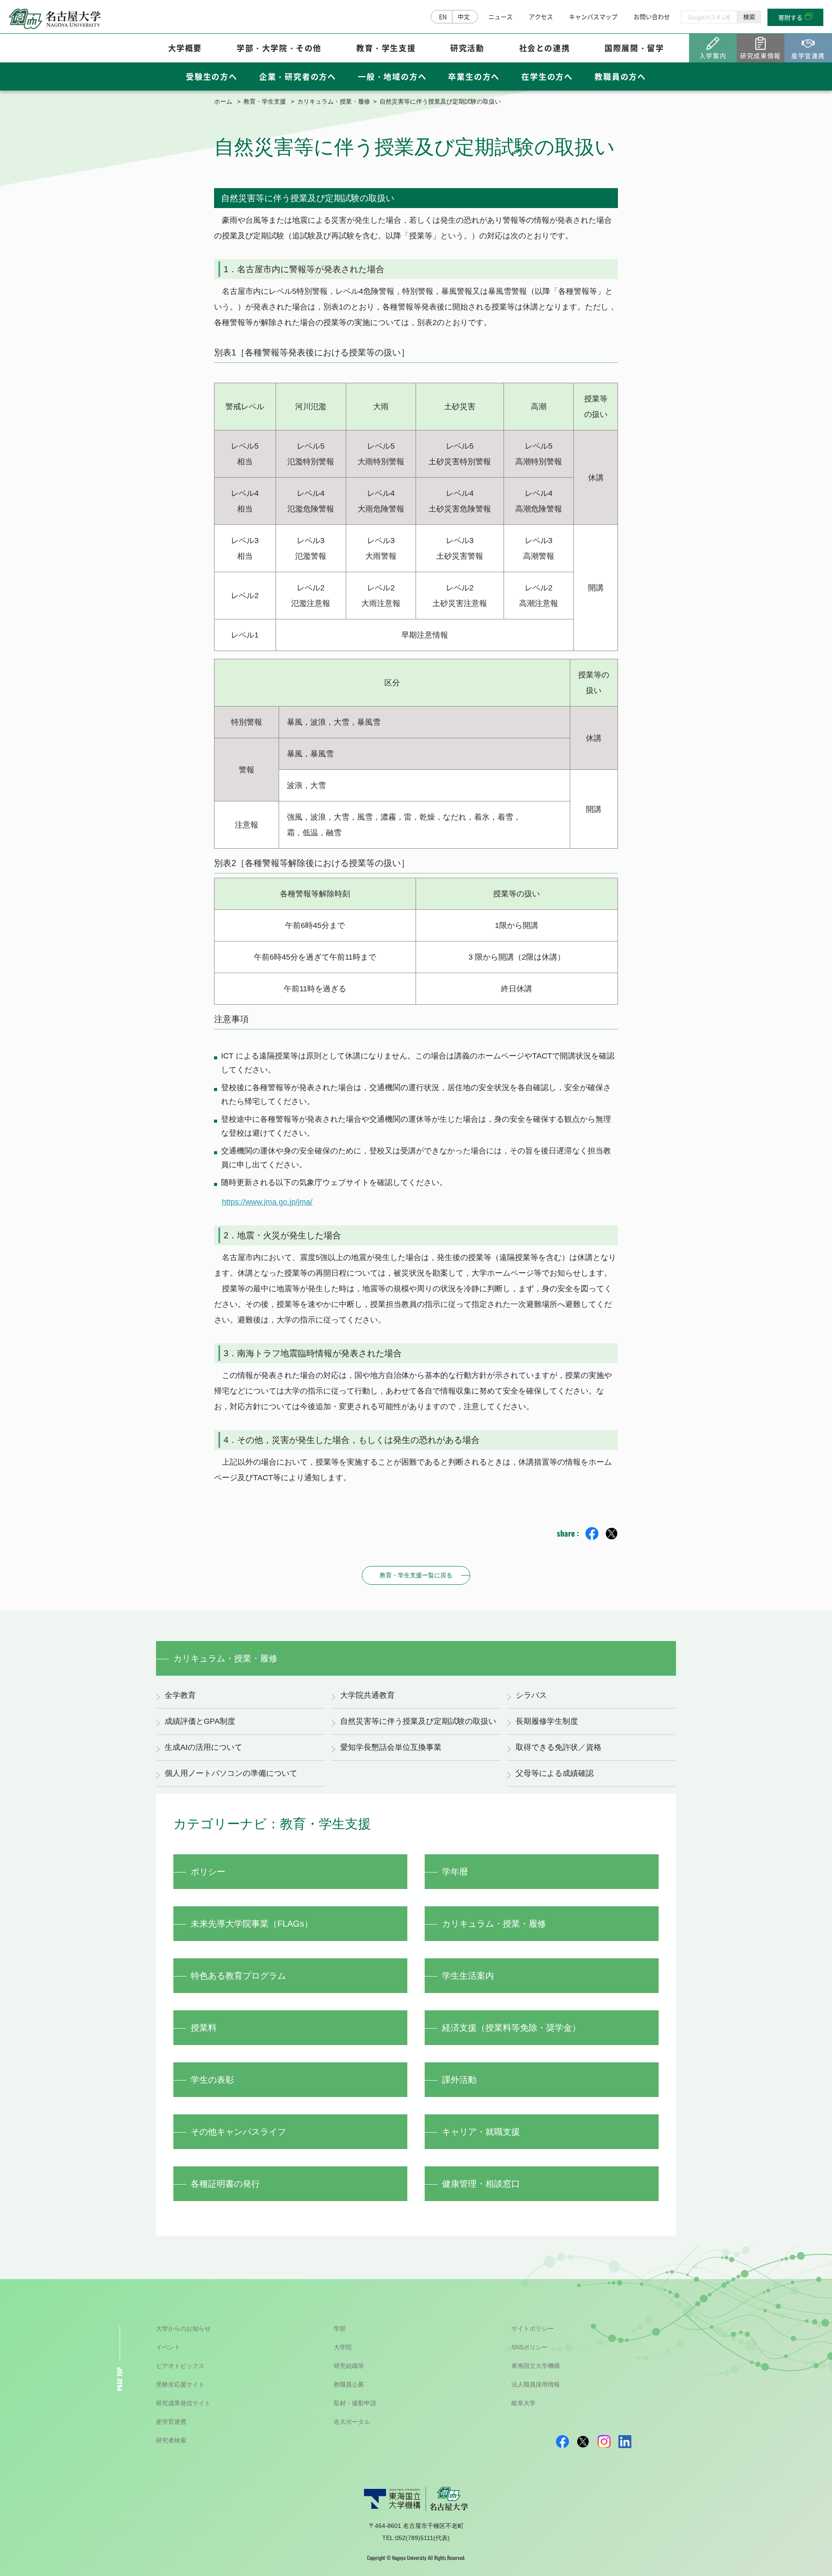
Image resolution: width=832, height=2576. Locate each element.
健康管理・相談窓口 (481, 2184)
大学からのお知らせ (183, 2328)
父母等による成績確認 (555, 1773)
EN (443, 16)
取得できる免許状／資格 (559, 1747)
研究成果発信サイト (183, 2403)
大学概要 (185, 48)
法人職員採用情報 (536, 2384)
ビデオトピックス (180, 2366)
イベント (168, 2347)
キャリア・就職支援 (481, 2132)
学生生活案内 (468, 1976)
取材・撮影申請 (355, 2403)
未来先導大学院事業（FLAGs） (252, 1924)
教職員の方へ (620, 76)
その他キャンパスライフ (238, 2132)
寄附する (790, 17)
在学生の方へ (547, 76)
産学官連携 (171, 2422)
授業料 (204, 2028)
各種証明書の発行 (225, 2184)
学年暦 (455, 1872)
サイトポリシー (533, 2328)
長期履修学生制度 (547, 1721)
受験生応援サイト (180, 2384)
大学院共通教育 (367, 1695)
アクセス (541, 16)
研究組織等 (349, 2366)
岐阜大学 (523, 2403)
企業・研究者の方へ (298, 76)
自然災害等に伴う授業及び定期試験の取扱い (418, 1721)
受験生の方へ (212, 76)
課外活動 (459, 2080)
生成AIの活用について (203, 1747)
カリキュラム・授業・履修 (334, 101)
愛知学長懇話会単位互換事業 (391, 1747)
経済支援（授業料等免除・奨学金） (511, 2028)
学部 (340, 2328)
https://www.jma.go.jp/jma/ (267, 1202)
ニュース (500, 16)
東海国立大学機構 (536, 2366)
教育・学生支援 (386, 48)
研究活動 (467, 48)
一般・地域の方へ (392, 76)
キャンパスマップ (593, 16)
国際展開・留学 (634, 48)
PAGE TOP (119, 2379)
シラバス (531, 1695)
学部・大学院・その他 (279, 48)
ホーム (223, 101)
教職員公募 (349, 2384)
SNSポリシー (530, 2347)
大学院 (343, 2347)
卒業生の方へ (474, 76)
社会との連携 (545, 48)
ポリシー (208, 1872)
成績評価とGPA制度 (200, 1721)
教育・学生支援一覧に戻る (416, 1575)
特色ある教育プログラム (238, 1976)
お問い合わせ (652, 16)
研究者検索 (171, 2440)
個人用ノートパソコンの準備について (231, 1773)
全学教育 (180, 1695)
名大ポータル (352, 2422)
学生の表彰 (212, 2080)
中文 (464, 16)
